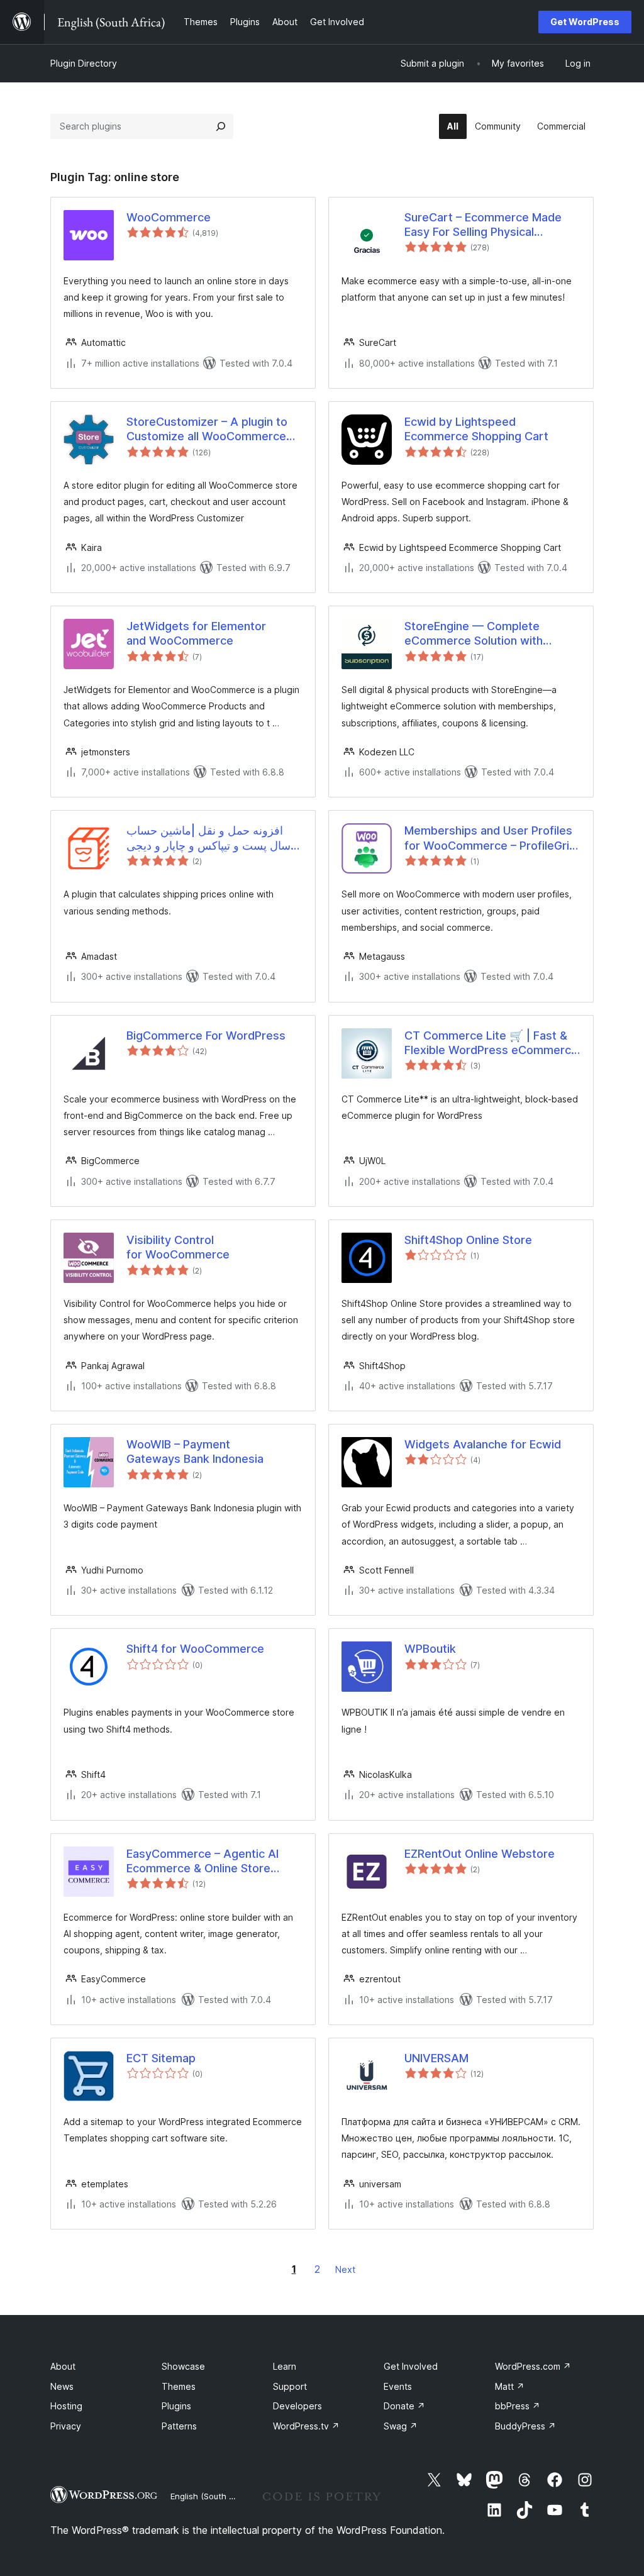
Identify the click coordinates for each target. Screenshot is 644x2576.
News (62, 2386)
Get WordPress (585, 22)
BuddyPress (525, 2426)
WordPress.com (533, 2366)
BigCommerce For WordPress (206, 1035)
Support (290, 2386)
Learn (285, 2366)
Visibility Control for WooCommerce (178, 1247)
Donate (404, 2406)
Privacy (66, 2426)
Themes (179, 2386)
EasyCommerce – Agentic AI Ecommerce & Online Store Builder (203, 1862)
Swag (401, 2426)
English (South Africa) (213, 2496)
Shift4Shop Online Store (468, 1240)
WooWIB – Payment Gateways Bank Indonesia (195, 1452)
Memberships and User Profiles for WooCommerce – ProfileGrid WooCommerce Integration (490, 838)
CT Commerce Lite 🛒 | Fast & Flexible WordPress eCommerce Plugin (491, 1043)
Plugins (176, 2406)
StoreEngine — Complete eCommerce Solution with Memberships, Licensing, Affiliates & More (474, 634)
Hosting (66, 2406)
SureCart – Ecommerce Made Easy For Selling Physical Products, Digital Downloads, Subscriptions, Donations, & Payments (483, 225)
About (63, 2366)
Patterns (179, 2426)
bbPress (518, 2406)
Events (398, 2386)
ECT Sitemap (161, 2058)
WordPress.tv (306, 2426)
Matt (510, 2386)
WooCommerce (169, 217)
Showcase (183, 2366)
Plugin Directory (84, 63)
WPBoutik (430, 1649)
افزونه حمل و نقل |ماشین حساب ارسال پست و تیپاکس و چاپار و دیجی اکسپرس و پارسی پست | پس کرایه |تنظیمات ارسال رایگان (214, 838)
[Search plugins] (221, 126)
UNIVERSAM (436, 2058)
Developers (297, 2406)
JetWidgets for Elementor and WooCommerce (196, 633)
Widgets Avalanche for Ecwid (483, 1444)
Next (345, 2269)
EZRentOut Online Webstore (480, 1854)
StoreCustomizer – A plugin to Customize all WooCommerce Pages (207, 430)
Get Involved (411, 2366)
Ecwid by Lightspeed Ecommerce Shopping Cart (476, 429)
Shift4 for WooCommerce (195, 1649)
